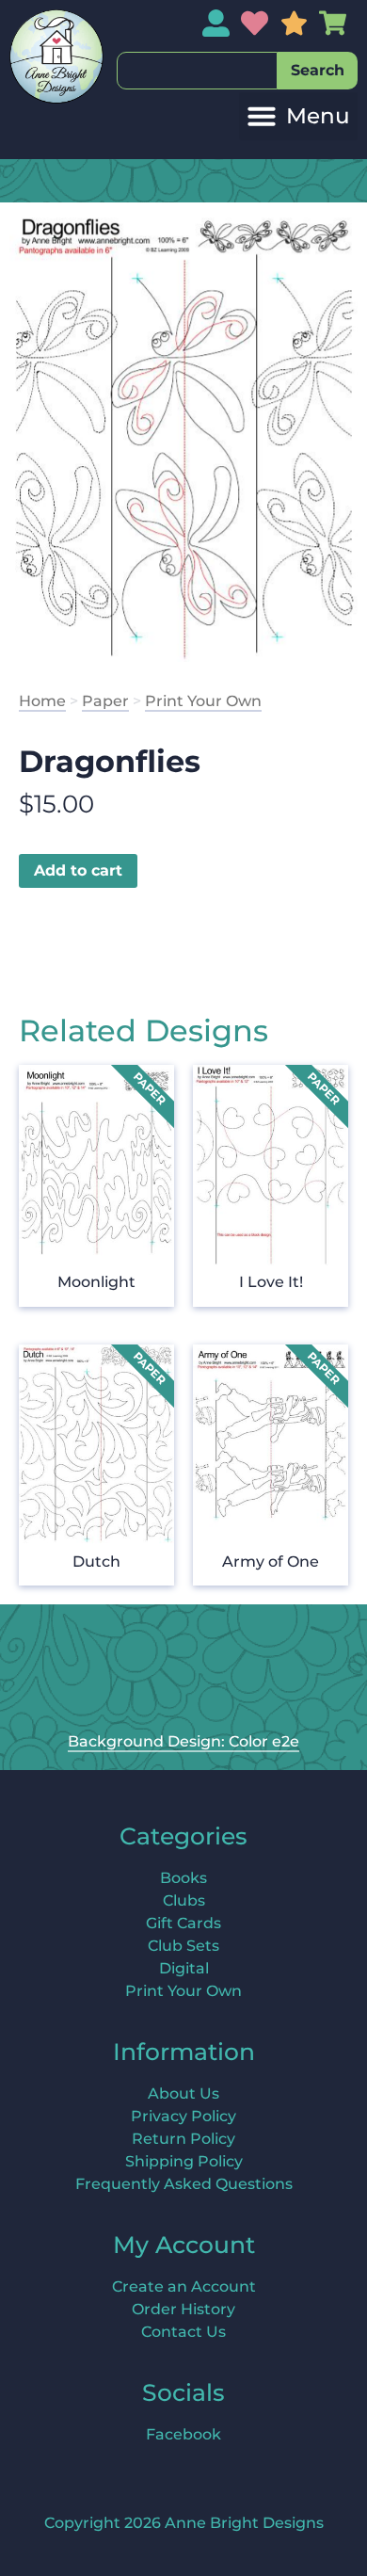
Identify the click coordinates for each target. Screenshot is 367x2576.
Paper (105, 701)
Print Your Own (203, 701)
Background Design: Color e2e (183, 1741)
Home (42, 701)
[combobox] (197, 71)
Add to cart (78, 870)
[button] (298, 116)
